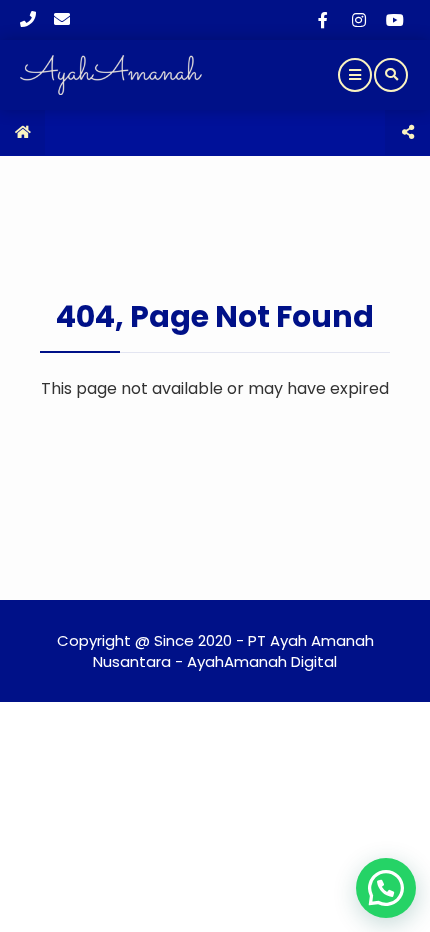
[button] (386, 888)
